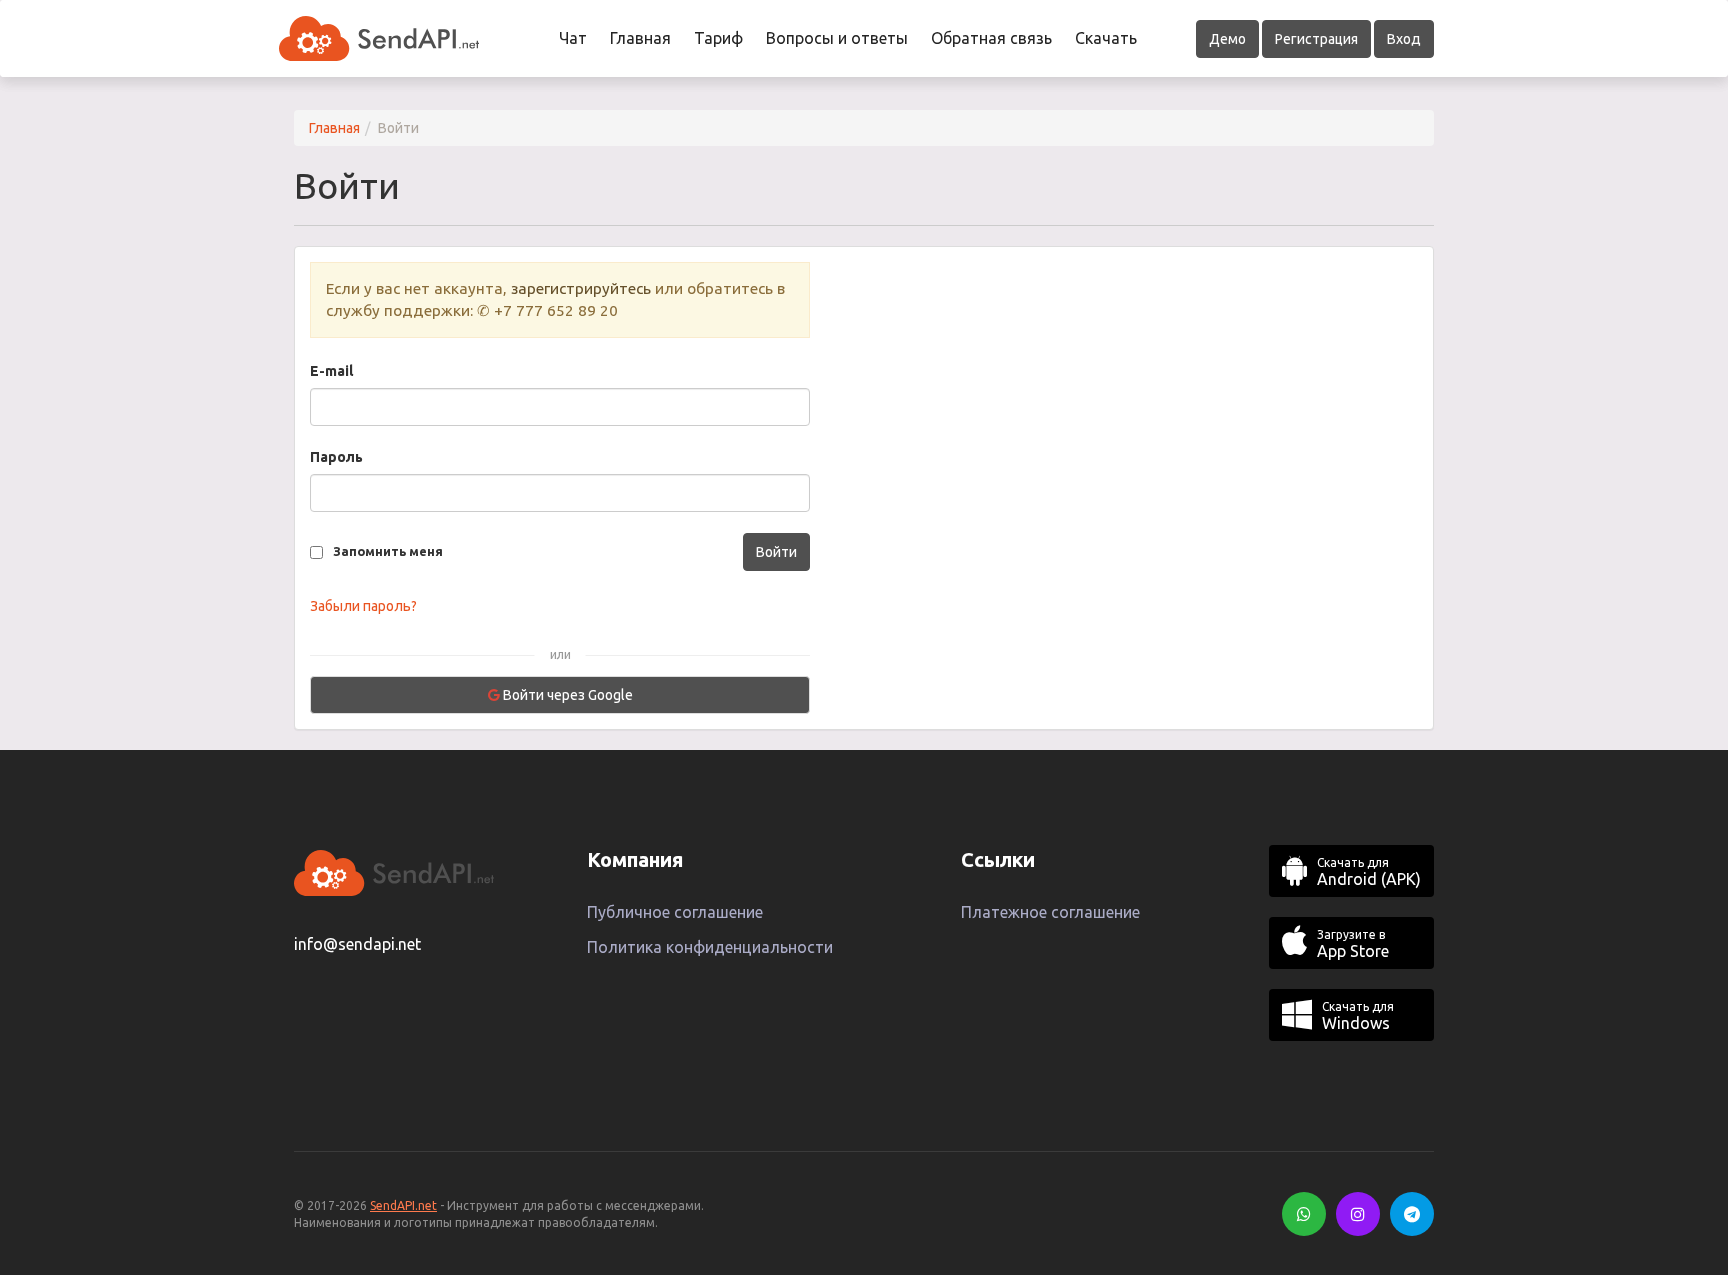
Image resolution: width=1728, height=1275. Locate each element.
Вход (1404, 39)
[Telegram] (1412, 1214)
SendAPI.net (403, 1205)
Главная (640, 38)
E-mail (331, 371)
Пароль (336, 457)
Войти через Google (566, 695)
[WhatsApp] (1304, 1214)
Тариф (718, 38)
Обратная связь (991, 38)
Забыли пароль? (363, 606)
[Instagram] (1358, 1214)
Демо (1227, 39)
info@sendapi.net (357, 944)
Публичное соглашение (675, 912)
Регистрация (1316, 39)
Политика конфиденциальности (710, 947)
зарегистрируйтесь (581, 288)
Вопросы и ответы (837, 38)
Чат (573, 38)
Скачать (1106, 38)
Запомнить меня (388, 551)
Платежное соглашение (1050, 912)
